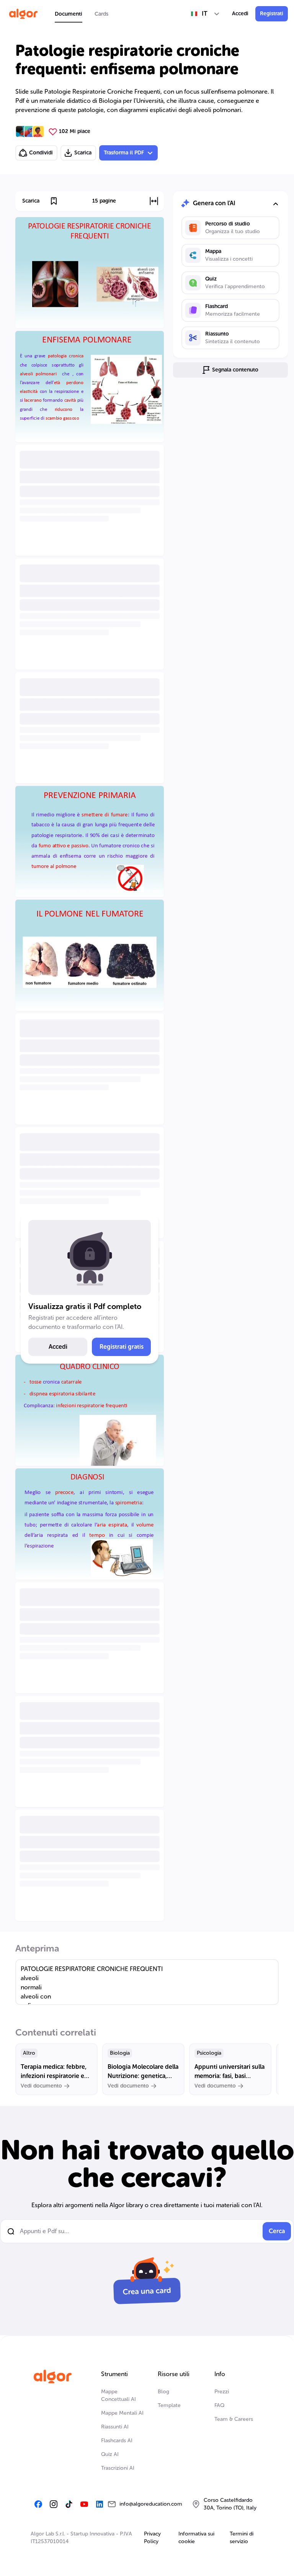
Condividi (41, 153)
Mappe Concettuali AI (118, 2395)
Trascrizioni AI (118, 2468)
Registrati (272, 14)
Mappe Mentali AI (122, 2413)
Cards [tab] (101, 14)
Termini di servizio (242, 2538)
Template (169, 2405)
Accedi (240, 14)
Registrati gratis (122, 1347)
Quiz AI (110, 2454)
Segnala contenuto (235, 370)
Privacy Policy (152, 2538)
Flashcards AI (117, 2441)
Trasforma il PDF (124, 153)
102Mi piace (75, 131)
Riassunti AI (115, 2427)
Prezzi (222, 2392)
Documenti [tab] (69, 14)
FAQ (219, 2405)
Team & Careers (234, 2419)
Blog (163, 2392)
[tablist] (82, 14)
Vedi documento (41, 2086)
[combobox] (205, 14)
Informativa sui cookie (196, 2538)
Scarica (83, 153)
